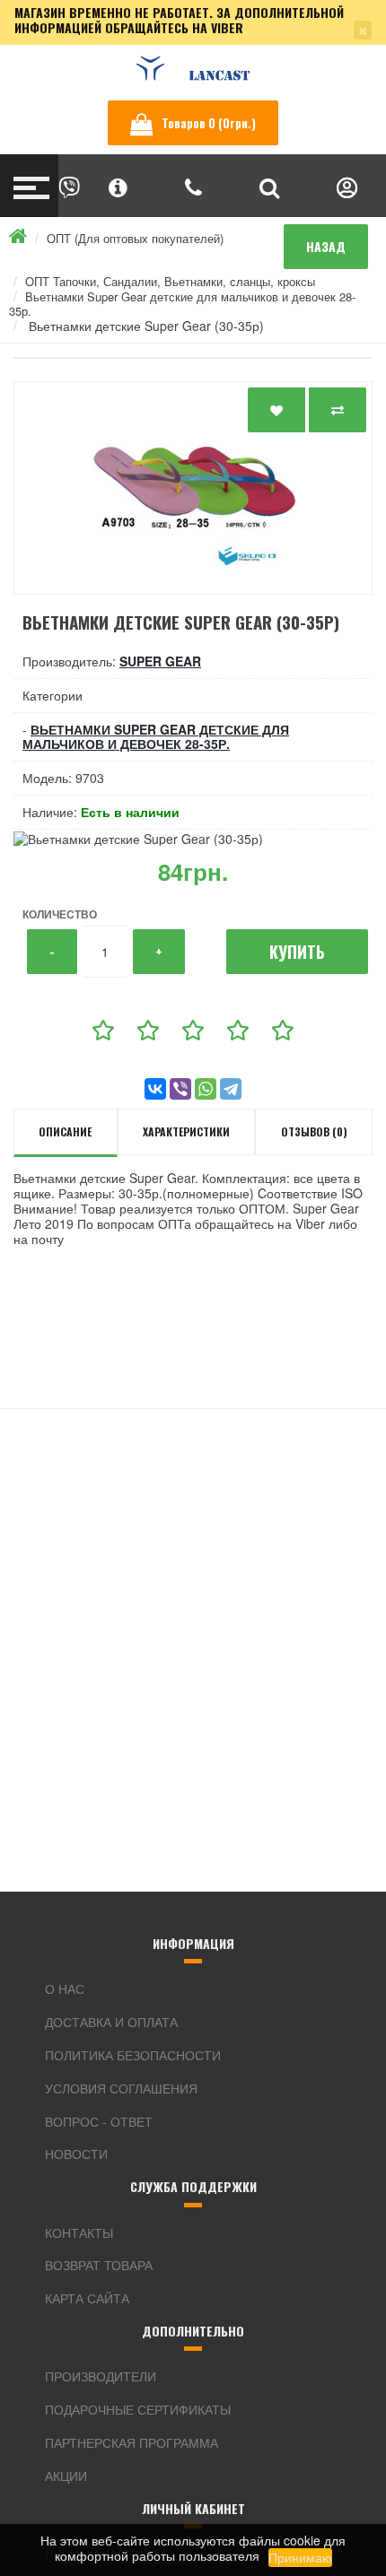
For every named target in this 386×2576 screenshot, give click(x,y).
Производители (101, 2376)
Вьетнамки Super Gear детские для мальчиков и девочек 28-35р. (182, 304)
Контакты (79, 2232)
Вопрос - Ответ (99, 2121)
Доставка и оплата (111, 2022)
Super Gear (160, 661)
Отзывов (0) (314, 1131)
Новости (76, 2154)
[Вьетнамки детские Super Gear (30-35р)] (193, 488)
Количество (60, 914)
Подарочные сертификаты (138, 2409)
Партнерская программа (132, 2442)
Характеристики (186, 1131)
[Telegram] (231, 1089)
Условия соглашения (121, 2088)
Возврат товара (99, 2265)
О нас (65, 1989)
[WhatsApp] (206, 1089)
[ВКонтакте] (155, 1089)
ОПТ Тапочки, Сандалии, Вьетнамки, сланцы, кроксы (170, 281)
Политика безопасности (133, 2055)
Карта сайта (87, 2298)
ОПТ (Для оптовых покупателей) (135, 238)
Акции (66, 2476)
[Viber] (180, 1089)
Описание (65, 1131)
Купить (297, 952)
